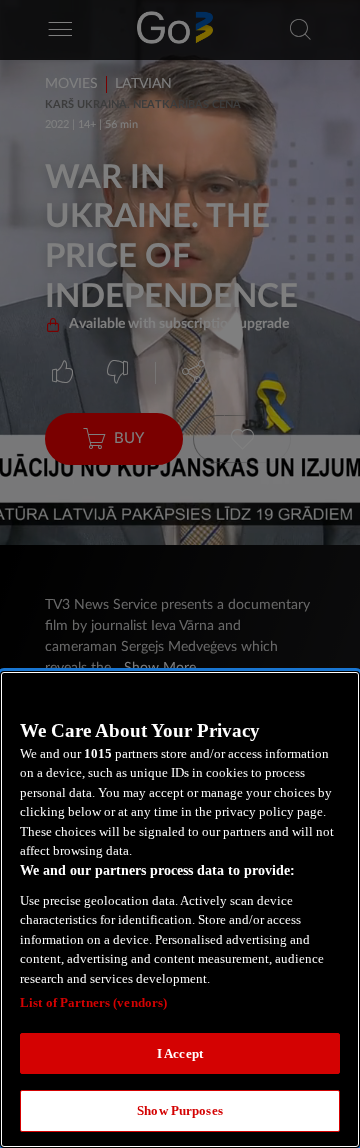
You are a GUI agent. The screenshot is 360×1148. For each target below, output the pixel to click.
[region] (180, 909)
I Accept (180, 1053)
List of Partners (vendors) (93, 1002)
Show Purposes (180, 1110)
